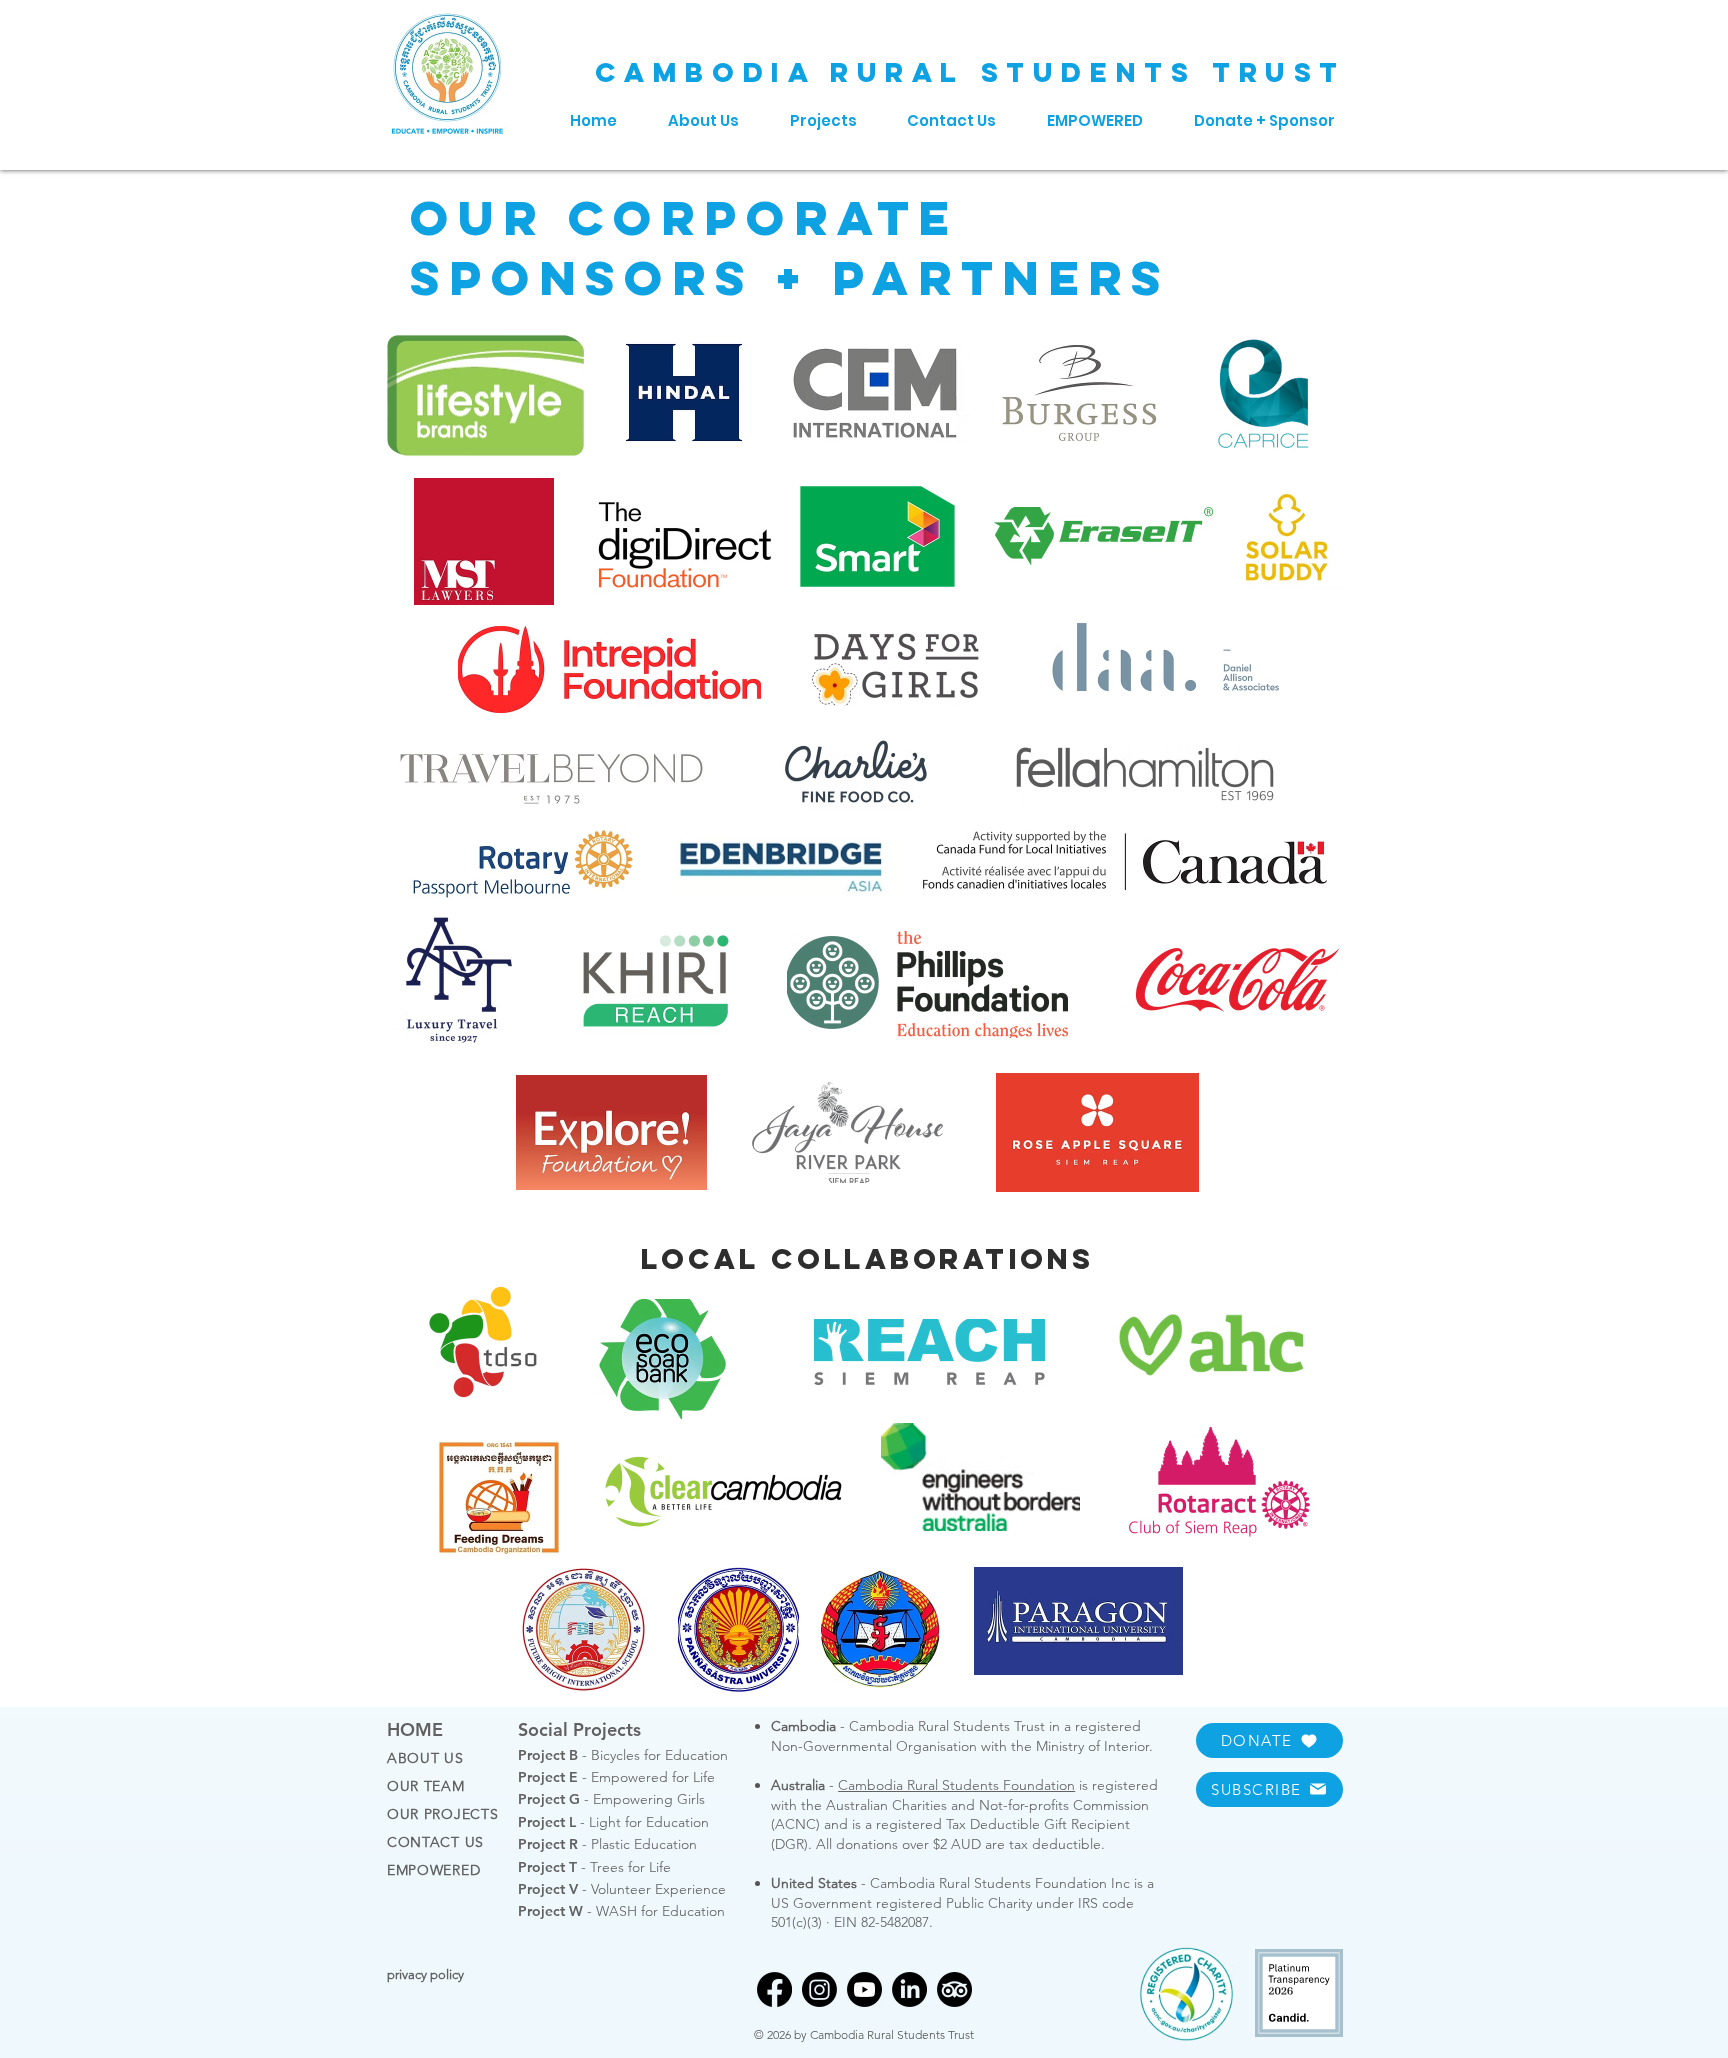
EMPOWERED (433, 1870)
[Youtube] (864, 1989)
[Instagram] (819, 1989)
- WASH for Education (621, 1911)
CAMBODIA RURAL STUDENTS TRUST (970, 72)
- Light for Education (613, 1822)
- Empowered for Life (616, 1777)
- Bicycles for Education (623, 1755)
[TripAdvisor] (954, 1989)
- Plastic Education (607, 1844)
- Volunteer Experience (622, 1889)
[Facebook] (774, 1989)
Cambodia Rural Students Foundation (956, 1785)
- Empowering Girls (611, 1799)
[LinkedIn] (909, 1989)
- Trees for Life (594, 1867)
